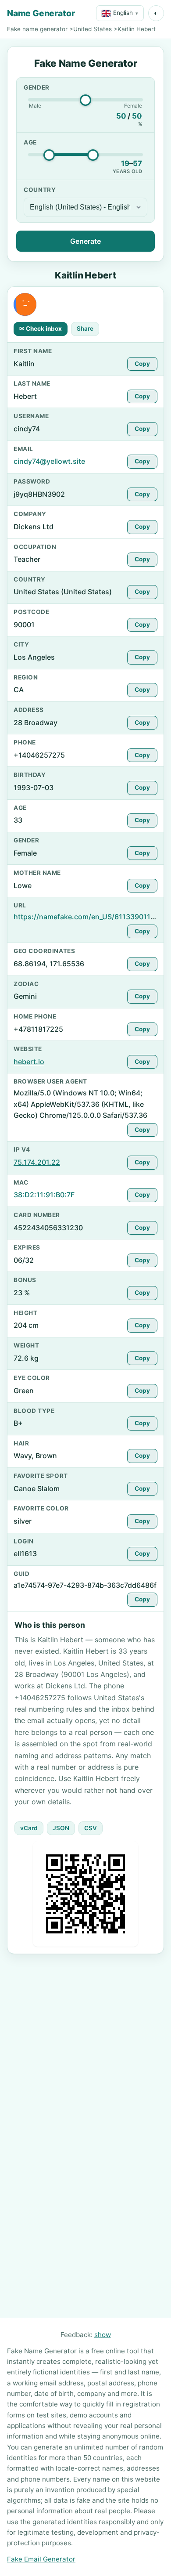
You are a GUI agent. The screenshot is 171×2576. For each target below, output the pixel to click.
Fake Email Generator (41, 2559)
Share (85, 329)
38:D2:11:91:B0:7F (44, 1195)
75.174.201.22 (37, 1162)
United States (93, 29)
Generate (85, 241)
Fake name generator (37, 29)
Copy (142, 364)
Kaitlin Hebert (137, 29)
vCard (29, 1828)
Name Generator (41, 13)
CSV (91, 1828)
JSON (61, 1828)
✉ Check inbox (41, 329)
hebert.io (29, 1062)
